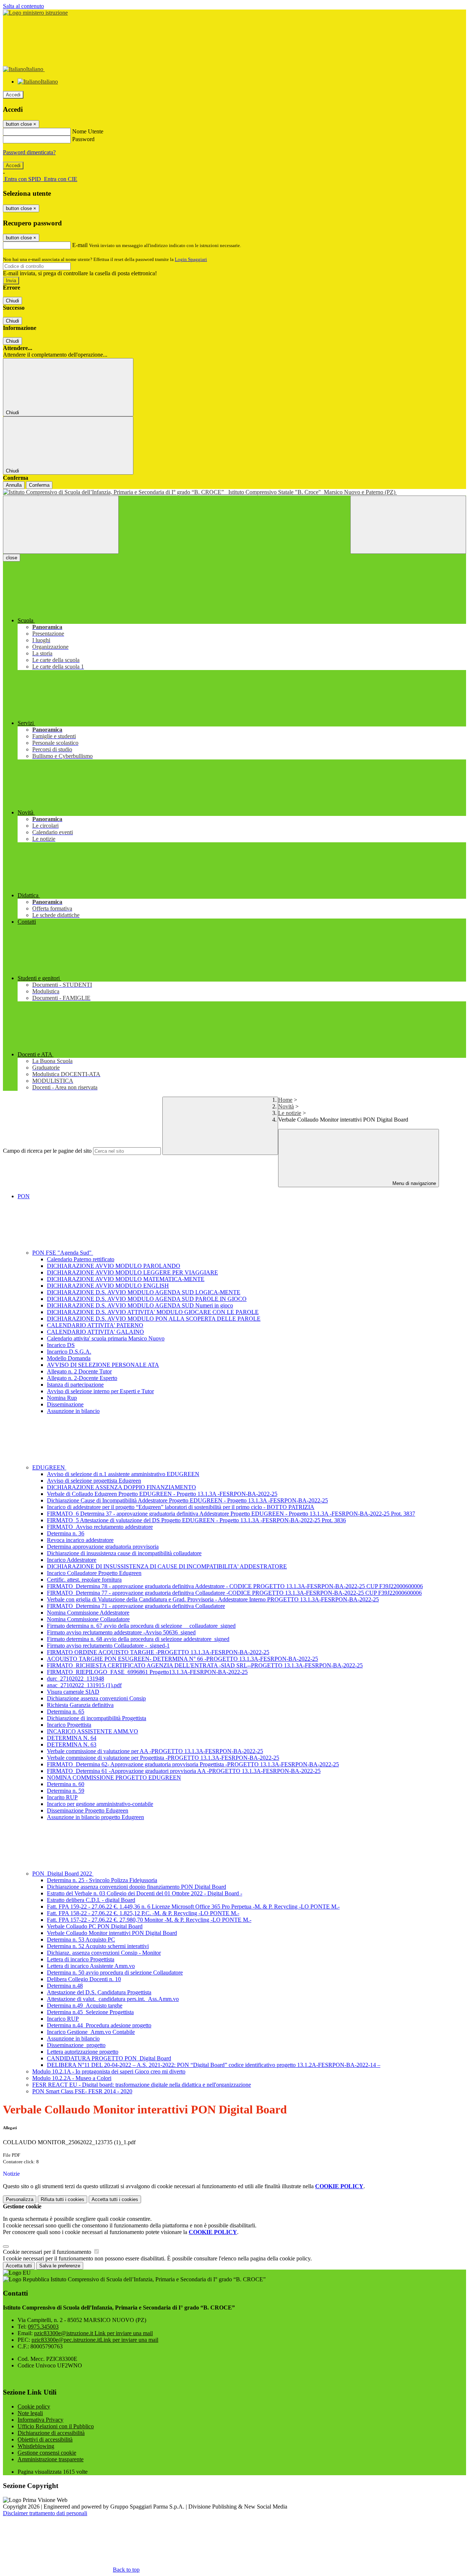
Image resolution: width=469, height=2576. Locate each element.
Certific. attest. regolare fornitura (84, 1580)
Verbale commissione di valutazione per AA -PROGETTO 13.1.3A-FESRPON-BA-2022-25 (155, 1751)
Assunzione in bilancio (73, 1411)
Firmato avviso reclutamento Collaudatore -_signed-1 (108, 1646)
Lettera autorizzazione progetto (83, 2052)
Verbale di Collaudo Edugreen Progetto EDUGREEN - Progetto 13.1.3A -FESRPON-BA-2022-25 (162, 1494)
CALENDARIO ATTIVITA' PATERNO (95, 1325)
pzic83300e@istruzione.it (93, 2333)
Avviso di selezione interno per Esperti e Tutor (100, 1391)
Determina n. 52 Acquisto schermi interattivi (98, 1946)
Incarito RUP (62, 1797)
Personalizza (20, 2199)
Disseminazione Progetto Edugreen (88, 1810)
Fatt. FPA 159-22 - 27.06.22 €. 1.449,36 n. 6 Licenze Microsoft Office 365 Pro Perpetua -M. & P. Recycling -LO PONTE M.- (193, 1907)
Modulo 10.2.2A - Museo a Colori (72, 2078)
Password (83, 139)
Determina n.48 (65, 1986)
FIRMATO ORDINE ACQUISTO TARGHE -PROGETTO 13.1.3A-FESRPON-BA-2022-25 (158, 1652)
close (12, 558)
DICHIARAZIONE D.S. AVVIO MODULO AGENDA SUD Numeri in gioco (140, 1305)
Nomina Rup (62, 1398)
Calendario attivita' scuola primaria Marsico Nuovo (106, 1338)
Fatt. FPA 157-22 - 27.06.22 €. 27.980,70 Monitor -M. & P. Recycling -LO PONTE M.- (149, 1920)
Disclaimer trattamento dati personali (45, 2513)
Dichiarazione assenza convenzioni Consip (96, 1698)
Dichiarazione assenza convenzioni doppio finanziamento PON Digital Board (136, 1887)
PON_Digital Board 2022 (63, 1874)
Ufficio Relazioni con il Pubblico (56, 2426)
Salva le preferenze (60, 2266)
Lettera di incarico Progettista (81, 1959)
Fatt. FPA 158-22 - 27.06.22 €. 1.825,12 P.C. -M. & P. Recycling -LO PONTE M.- (143, 1913)
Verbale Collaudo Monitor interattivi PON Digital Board (112, 1933)
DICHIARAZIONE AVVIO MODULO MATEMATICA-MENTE (126, 1279)
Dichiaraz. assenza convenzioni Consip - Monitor (104, 1953)
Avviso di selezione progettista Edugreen (94, 1481)
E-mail (80, 245)
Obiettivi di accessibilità (45, 2439)
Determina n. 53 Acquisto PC (81, 1940)
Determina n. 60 (66, 1784)
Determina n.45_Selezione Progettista (90, 2012)
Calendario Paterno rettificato (81, 1259)
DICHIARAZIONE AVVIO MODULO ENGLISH (108, 1286)
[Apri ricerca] (408, 525)
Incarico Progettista (69, 1725)
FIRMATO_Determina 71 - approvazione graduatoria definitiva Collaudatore (136, 1606)
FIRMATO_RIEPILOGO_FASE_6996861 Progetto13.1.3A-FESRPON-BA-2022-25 (147, 1672)
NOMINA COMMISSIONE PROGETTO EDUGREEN (114, 1778)
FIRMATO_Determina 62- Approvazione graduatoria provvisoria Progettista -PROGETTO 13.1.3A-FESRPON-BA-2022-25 (193, 1764)
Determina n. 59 (66, 1791)
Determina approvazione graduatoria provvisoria (103, 1547)
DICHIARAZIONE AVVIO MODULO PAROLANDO (114, 1266)
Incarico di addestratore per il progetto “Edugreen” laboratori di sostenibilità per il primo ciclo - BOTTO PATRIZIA (181, 1507)
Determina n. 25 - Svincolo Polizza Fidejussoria (102, 1880)
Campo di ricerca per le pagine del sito (47, 1151)
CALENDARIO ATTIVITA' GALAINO (95, 1332)
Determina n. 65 (66, 1712)
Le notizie (290, 1113)
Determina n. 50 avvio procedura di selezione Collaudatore (115, 1973)
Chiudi (12, 301)
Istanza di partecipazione (75, 1385)
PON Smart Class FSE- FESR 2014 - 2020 (82, 2091)
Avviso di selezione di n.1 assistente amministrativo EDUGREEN (123, 1474)
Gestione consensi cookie (47, 2453)
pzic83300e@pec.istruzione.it (95, 2340)
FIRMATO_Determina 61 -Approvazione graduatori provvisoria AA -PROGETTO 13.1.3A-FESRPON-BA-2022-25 (184, 1771)
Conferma (39, 485)
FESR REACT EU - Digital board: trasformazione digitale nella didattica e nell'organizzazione (142, 2085)
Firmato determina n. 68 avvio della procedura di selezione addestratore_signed (138, 1639)
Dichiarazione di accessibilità (51, 2433)
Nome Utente (88, 131)
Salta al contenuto (23, 6)
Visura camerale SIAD (73, 1692)
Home (285, 1100)
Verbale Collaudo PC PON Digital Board (95, 1926)
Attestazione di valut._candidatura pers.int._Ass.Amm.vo (113, 1999)
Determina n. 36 (66, 1533)
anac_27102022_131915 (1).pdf (84, 1685)
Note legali (30, 2413)
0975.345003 (43, 2327)
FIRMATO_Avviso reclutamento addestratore (100, 1527)
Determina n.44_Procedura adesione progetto (99, 2025)
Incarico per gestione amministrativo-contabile (100, 1804)
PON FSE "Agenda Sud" (63, 1253)
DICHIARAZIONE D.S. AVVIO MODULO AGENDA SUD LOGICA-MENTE (144, 1292)
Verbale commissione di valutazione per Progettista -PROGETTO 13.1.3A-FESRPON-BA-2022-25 (163, 1758)
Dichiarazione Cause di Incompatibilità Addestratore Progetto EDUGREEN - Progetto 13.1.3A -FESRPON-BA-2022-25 (187, 1500)
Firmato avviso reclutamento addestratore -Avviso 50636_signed (121, 1632)
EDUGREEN (49, 1467)
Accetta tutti (115, 2199)
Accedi (13, 95)
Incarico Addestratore (72, 1560)
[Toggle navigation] (61, 525)
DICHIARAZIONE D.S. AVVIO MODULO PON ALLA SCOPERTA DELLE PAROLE (154, 1319)
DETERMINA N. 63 (72, 1745)
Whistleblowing (36, 2446)
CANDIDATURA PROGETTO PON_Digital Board (109, 2058)
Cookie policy (34, 2406)
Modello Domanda (69, 1358)
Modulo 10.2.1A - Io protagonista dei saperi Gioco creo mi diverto (109, 2071)
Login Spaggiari (191, 259)
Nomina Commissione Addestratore (88, 1613)
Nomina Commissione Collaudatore (88, 1619)
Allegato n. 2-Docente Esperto (82, 1378)
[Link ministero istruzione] (35, 13)
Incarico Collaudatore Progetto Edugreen (94, 1573)
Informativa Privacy (40, 2420)
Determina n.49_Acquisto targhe (85, 2005)
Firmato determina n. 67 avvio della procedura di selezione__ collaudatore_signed (141, 1626)
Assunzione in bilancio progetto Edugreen (95, 1817)
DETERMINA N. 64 (72, 1738)
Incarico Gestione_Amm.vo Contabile (91, 2032)
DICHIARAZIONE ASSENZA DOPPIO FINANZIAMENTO (121, 1487)
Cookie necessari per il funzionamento (48, 2252)
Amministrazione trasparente (51, 2459)
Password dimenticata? (29, 152)
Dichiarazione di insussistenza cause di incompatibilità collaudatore (124, 1553)
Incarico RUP (63, 2019)
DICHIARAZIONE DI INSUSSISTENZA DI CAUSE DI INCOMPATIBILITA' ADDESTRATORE (167, 1566)
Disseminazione (65, 1404)
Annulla (14, 485)
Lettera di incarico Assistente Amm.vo (91, 1966)
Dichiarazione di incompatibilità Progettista (97, 1718)
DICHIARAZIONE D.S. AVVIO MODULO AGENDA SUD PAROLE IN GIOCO (147, 1299)
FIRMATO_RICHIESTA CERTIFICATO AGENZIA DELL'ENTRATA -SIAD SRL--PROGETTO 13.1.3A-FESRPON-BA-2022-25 (205, 1665)
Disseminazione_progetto (76, 2045)
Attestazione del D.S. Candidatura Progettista (99, 1992)
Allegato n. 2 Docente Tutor (79, 1371)
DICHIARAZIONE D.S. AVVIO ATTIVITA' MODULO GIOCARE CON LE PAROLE (153, 1312)
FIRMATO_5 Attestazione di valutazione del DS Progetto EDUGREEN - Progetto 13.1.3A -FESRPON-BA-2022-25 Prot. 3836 (196, 1520)
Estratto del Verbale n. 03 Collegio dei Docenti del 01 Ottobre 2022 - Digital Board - (145, 1893)
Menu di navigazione (413, 1183)
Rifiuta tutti (62, 2199)
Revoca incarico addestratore (80, 1540)
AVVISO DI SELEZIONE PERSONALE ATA (103, 1365)
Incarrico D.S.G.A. (69, 1352)
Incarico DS (61, 1345)
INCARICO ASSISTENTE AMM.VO (93, 1731)
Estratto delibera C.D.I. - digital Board (91, 1900)
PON (24, 1196)
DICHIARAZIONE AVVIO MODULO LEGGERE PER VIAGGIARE (132, 1272)
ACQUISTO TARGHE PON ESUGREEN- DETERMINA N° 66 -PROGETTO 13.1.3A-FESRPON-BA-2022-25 (182, 1659)
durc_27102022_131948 (75, 1679)
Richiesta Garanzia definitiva (80, 1705)
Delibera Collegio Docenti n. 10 (84, 1979)
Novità (286, 1106)
